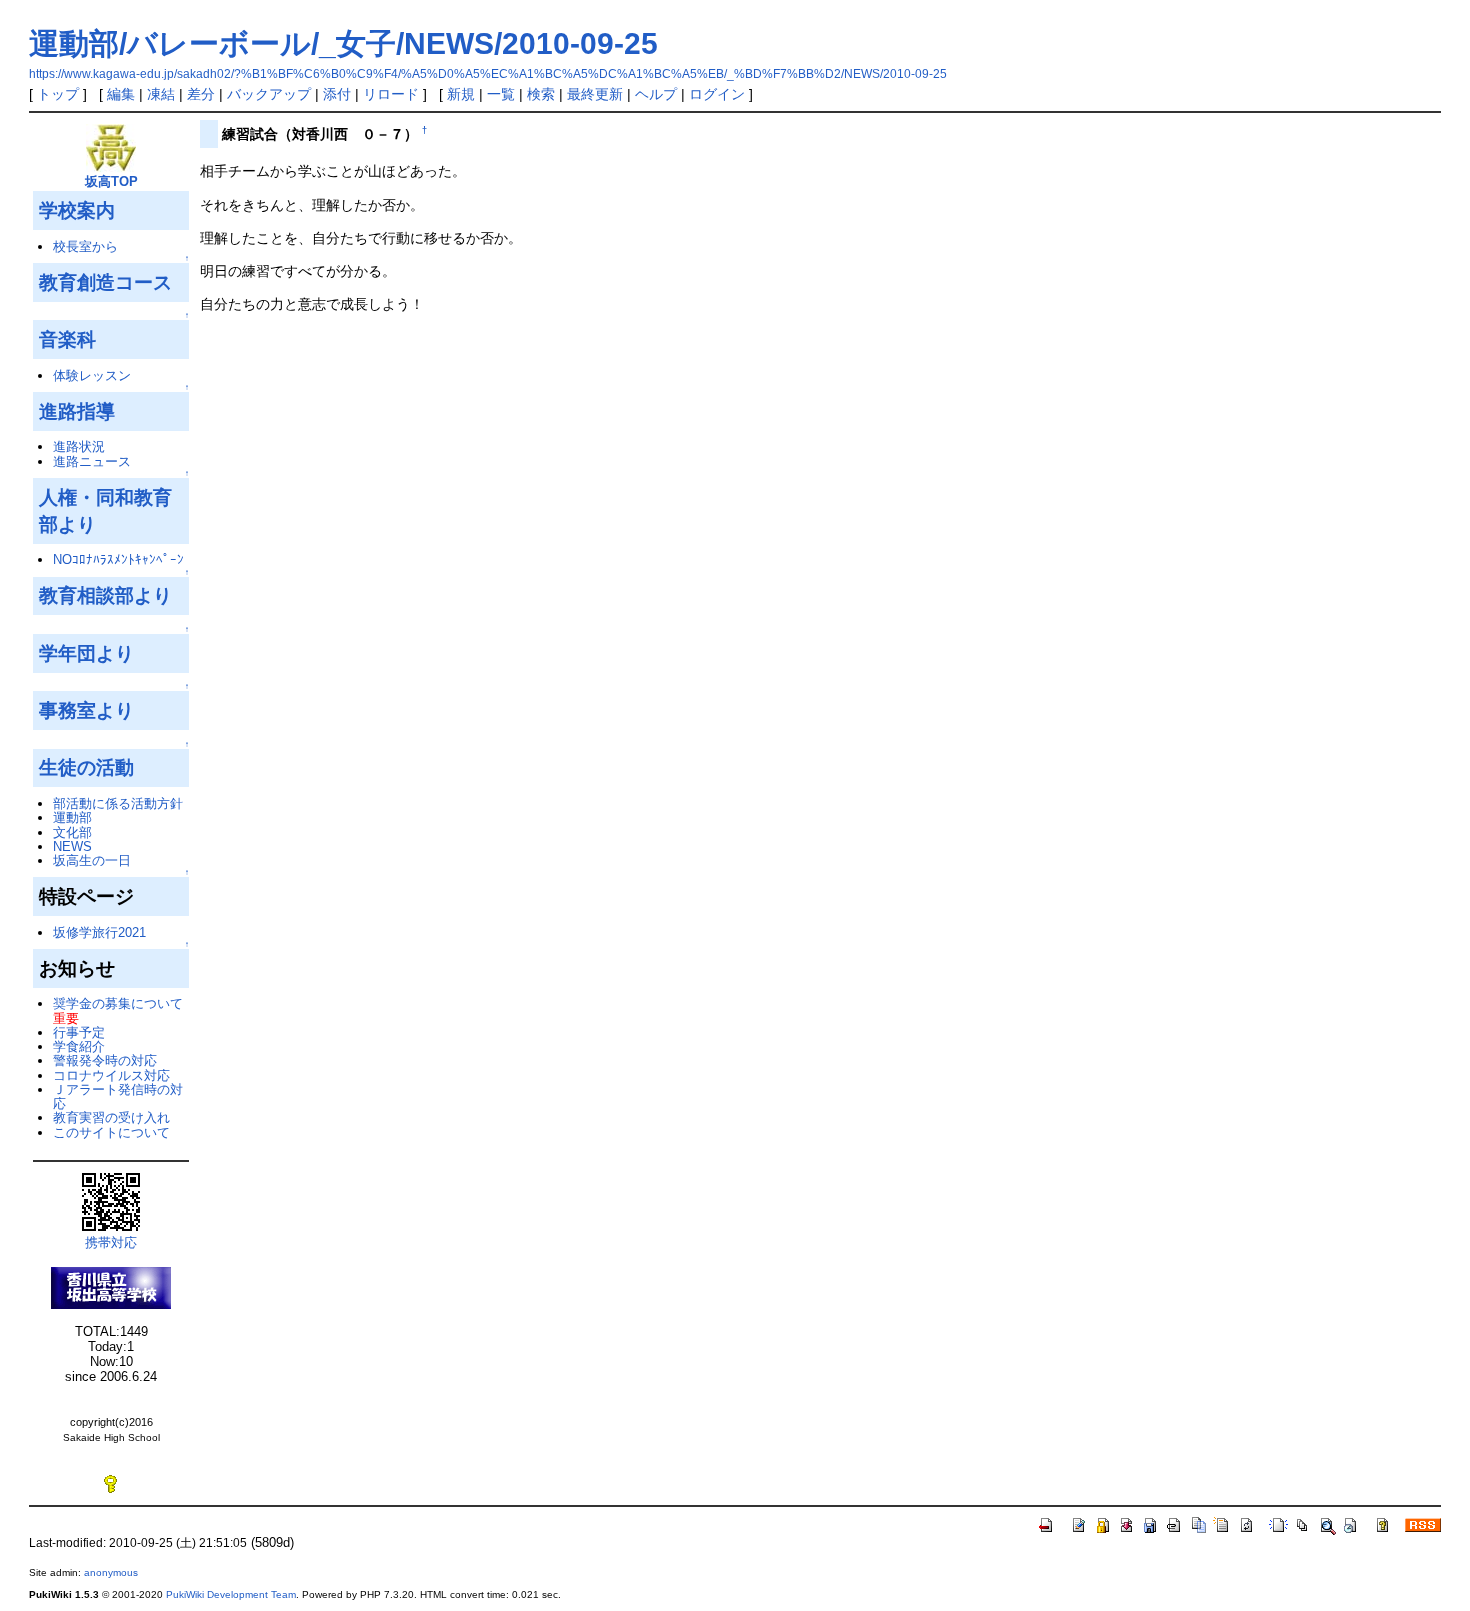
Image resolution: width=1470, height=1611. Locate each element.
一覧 (501, 94)
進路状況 (79, 446)
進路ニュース (92, 461)
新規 (461, 94)
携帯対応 (111, 1242)
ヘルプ (656, 94)
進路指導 (77, 411)
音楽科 (67, 339)
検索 (541, 94)
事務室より (86, 710)
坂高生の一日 (92, 860)
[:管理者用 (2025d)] (111, 1483)
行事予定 (79, 1032)
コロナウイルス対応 (111, 1075)
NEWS (72, 846)
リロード (391, 94)
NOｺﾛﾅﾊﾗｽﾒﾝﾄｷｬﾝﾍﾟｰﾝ (118, 559)
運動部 (72, 817)
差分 (201, 94)
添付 (337, 94)
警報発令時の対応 (105, 1060)
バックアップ (269, 94)
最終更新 (595, 94)
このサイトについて (111, 1132)
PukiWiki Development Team (231, 1594)
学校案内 (77, 210)
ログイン (717, 94)
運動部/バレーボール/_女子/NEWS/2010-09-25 (343, 43)
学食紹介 (79, 1046)
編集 (121, 94)
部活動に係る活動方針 (118, 803)
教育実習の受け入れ (111, 1117)
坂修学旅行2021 (99, 932)
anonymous (111, 1572)
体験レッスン (92, 375)
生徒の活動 (86, 767)
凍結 (161, 94)
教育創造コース (105, 282)
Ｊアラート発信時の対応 (118, 1096)
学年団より (86, 653)
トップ (58, 94)
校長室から (85, 246)
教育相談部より (105, 595)
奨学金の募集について (118, 1003)
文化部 (72, 832)
